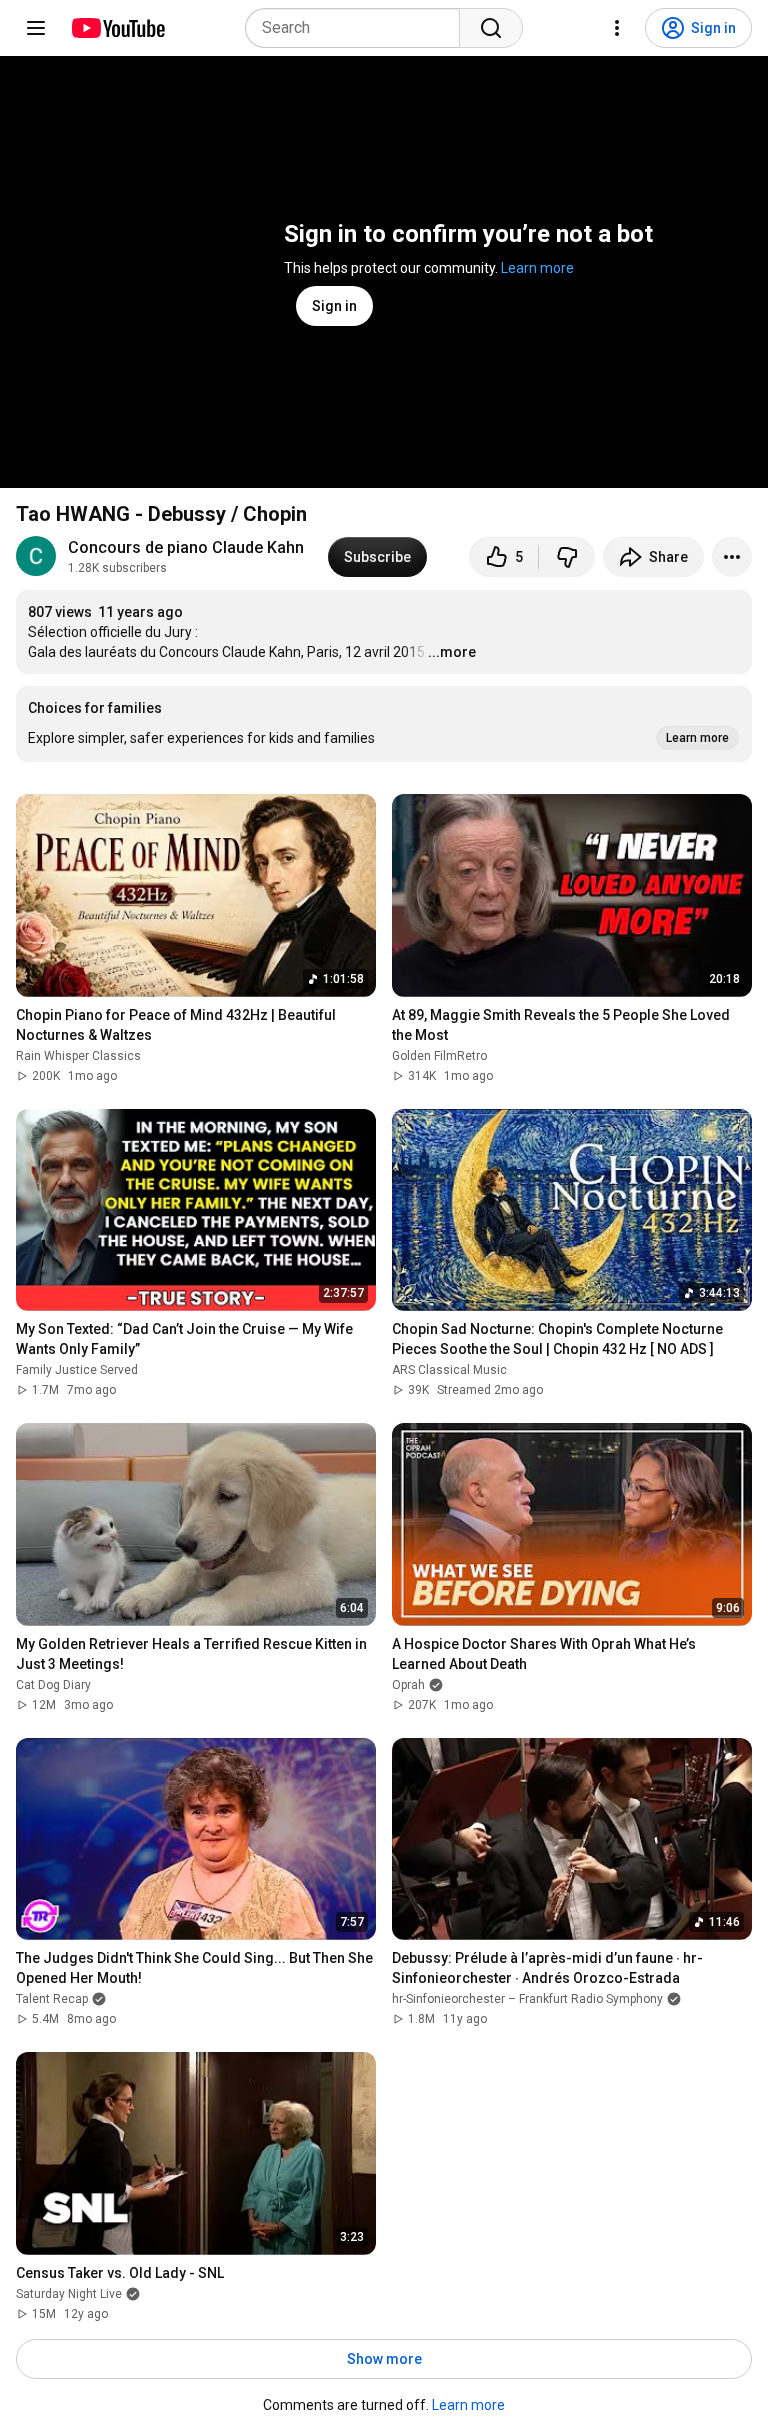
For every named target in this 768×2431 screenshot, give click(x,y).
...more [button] (452, 652)
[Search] (491, 28)
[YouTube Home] (117, 28)
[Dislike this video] (567, 557)
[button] (384, 724)
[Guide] (36, 28)
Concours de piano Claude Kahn (186, 547)
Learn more (537, 268)
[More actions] (732, 557)
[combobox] (358, 28)
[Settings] (617, 28)
